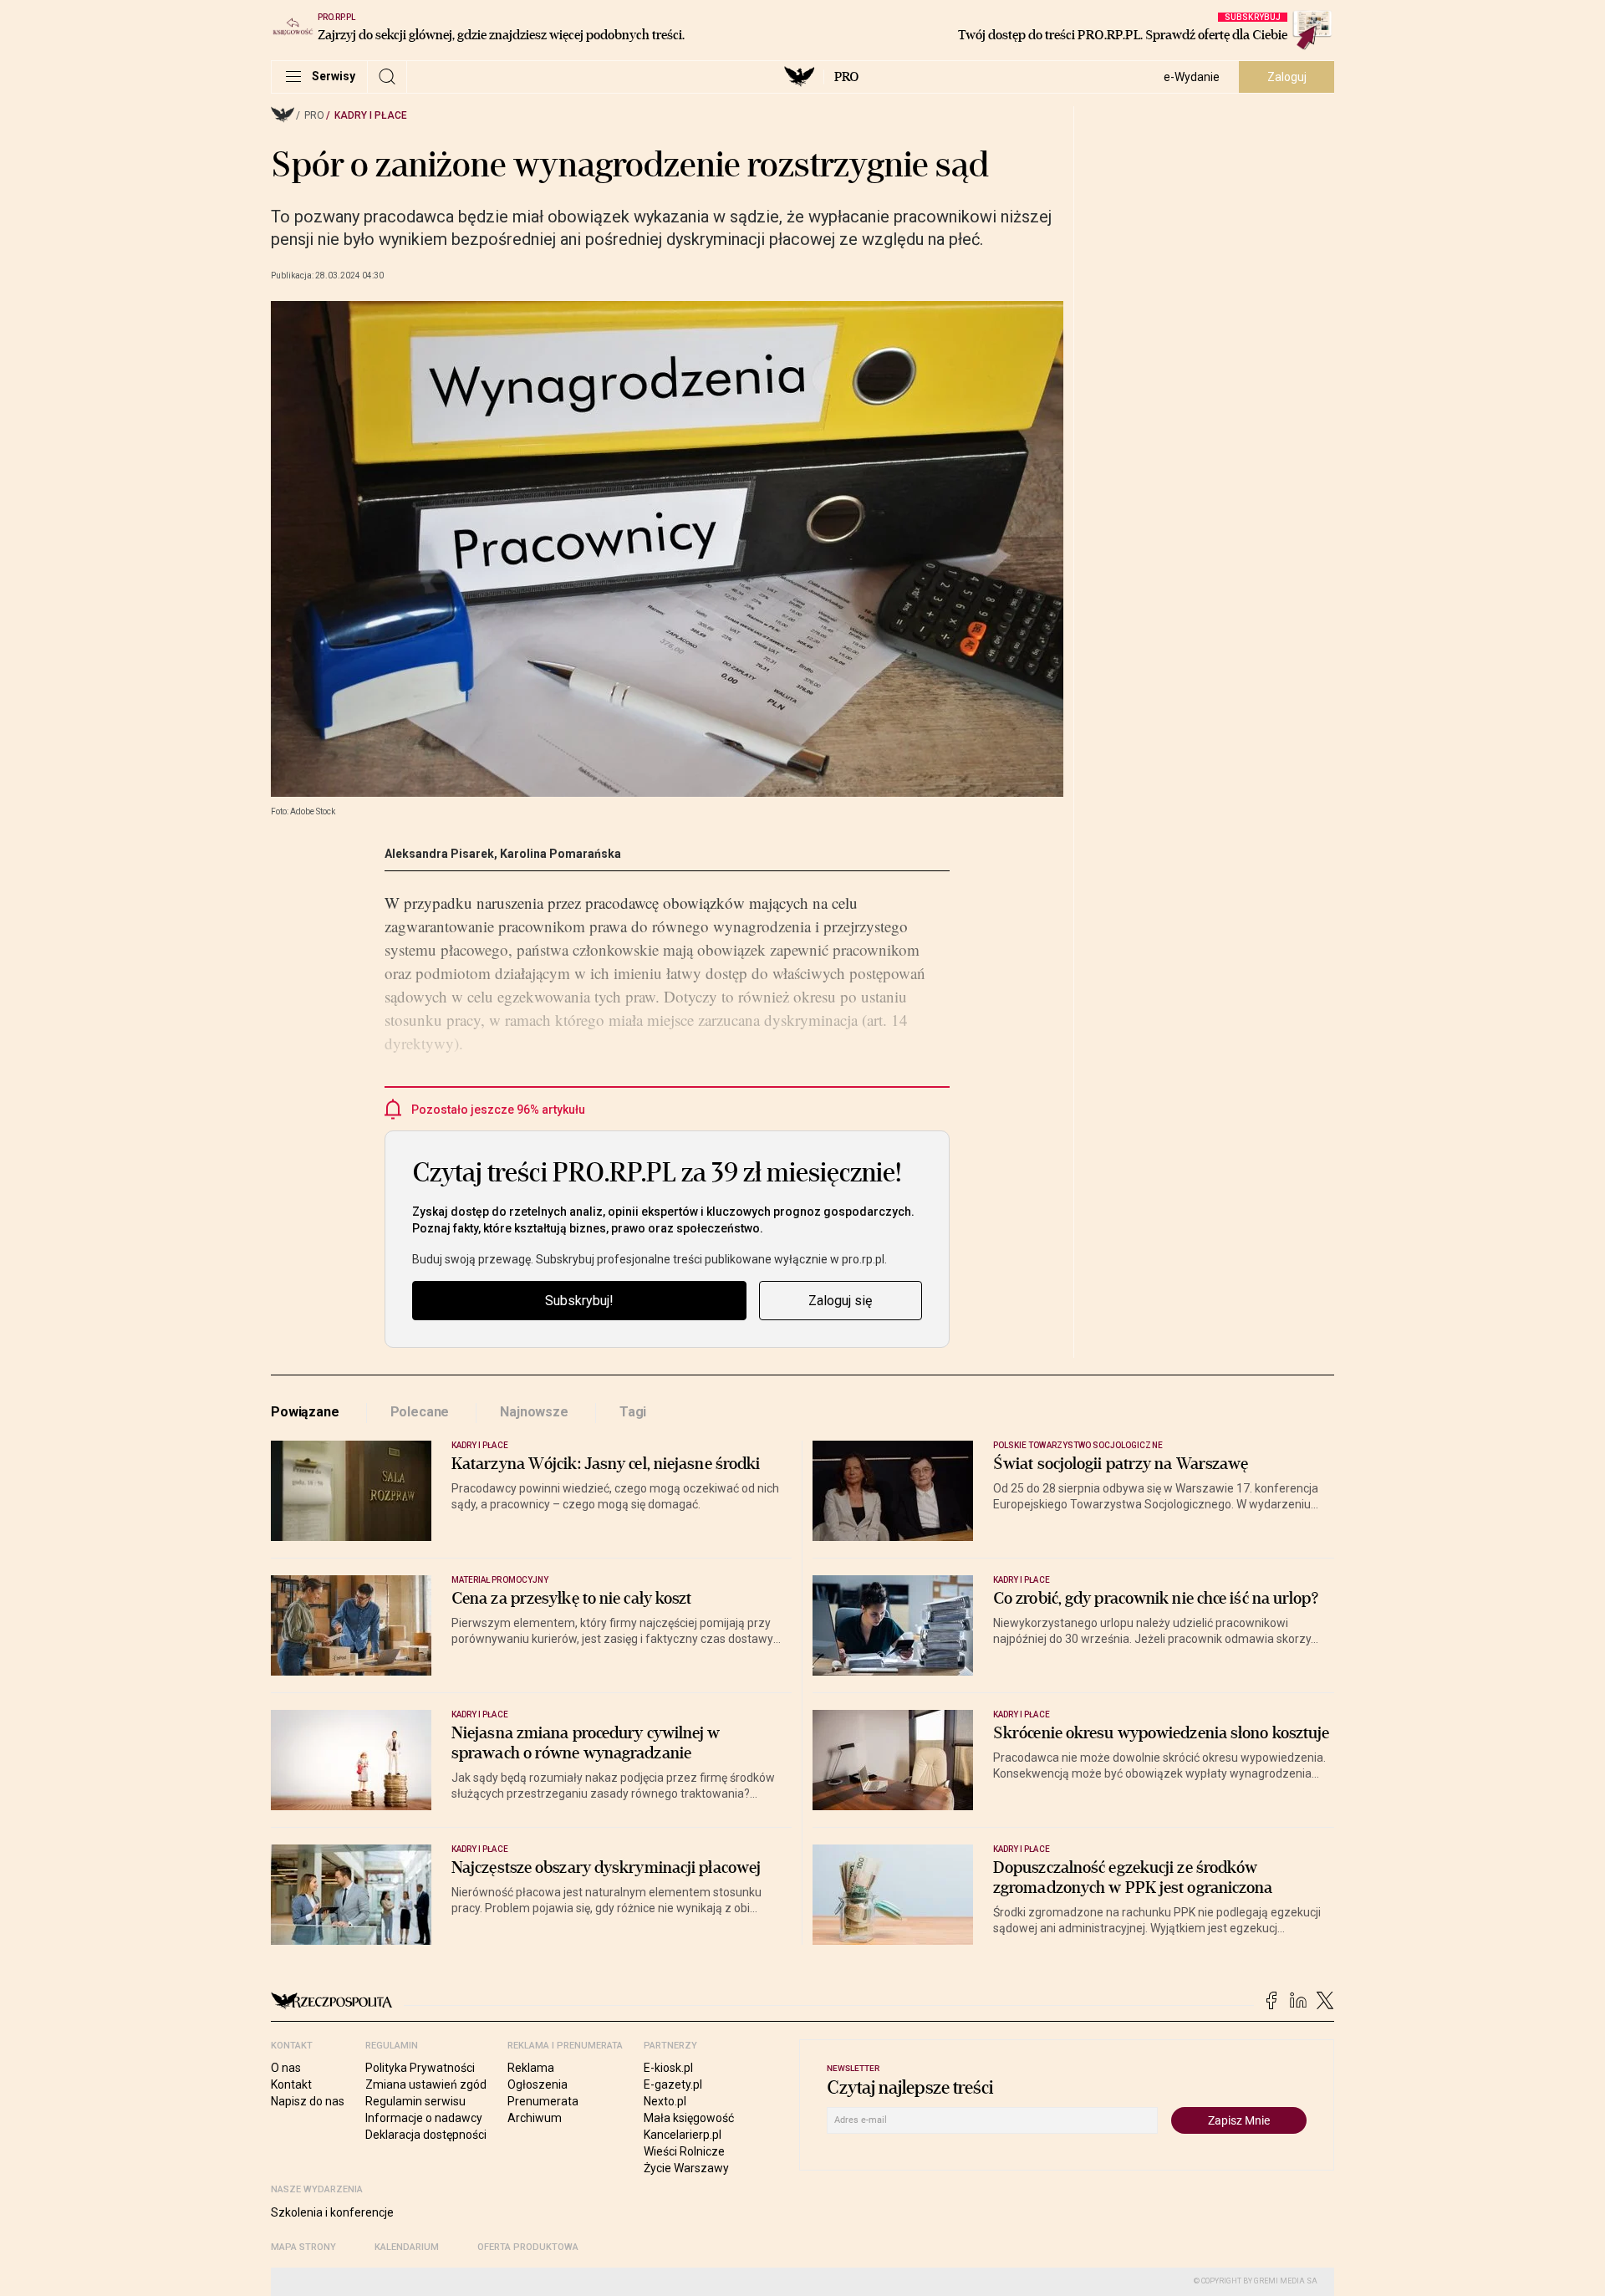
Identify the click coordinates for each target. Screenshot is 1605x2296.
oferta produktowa (528, 2247)
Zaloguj (1287, 77)
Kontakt (291, 2084)
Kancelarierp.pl (683, 2135)
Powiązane (305, 1412)
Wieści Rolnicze (684, 2151)
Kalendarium (407, 2247)
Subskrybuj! (579, 1301)
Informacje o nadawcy (424, 2118)
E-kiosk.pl (668, 2068)
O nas (286, 2068)
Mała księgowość (689, 2118)
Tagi (633, 1412)
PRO (846, 77)
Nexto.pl (665, 2101)
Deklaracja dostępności (426, 2135)
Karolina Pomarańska (560, 854)
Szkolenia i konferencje (332, 2212)
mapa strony (303, 2247)
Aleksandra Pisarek (439, 854)
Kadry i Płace (371, 115)
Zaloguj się (840, 1301)
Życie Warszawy (686, 2168)
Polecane (420, 1412)
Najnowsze (534, 1412)
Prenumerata (543, 2101)
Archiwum (535, 2118)
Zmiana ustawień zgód (426, 2084)
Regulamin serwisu (415, 2101)
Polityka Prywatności (420, 2068)
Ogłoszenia (538, 2084)
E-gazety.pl (673, 2084)
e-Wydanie (1192, 77)
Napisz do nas (308, 2101)
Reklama (531, 2068)
